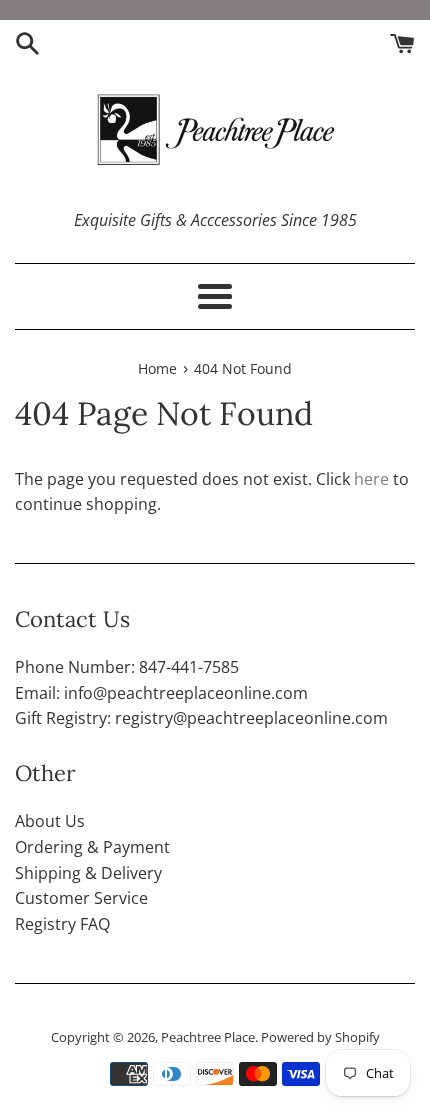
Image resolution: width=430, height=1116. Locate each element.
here (371, 479)
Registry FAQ (62, 924)
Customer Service (81, 898)
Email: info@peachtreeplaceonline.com (161, 693)
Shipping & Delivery (88, 873)
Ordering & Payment (92, 847)
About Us (50, 821)
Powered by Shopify (320, 1037)
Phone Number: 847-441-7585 (127, 667)
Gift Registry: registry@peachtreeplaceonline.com (201, 718)
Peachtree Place (208, 1037)
